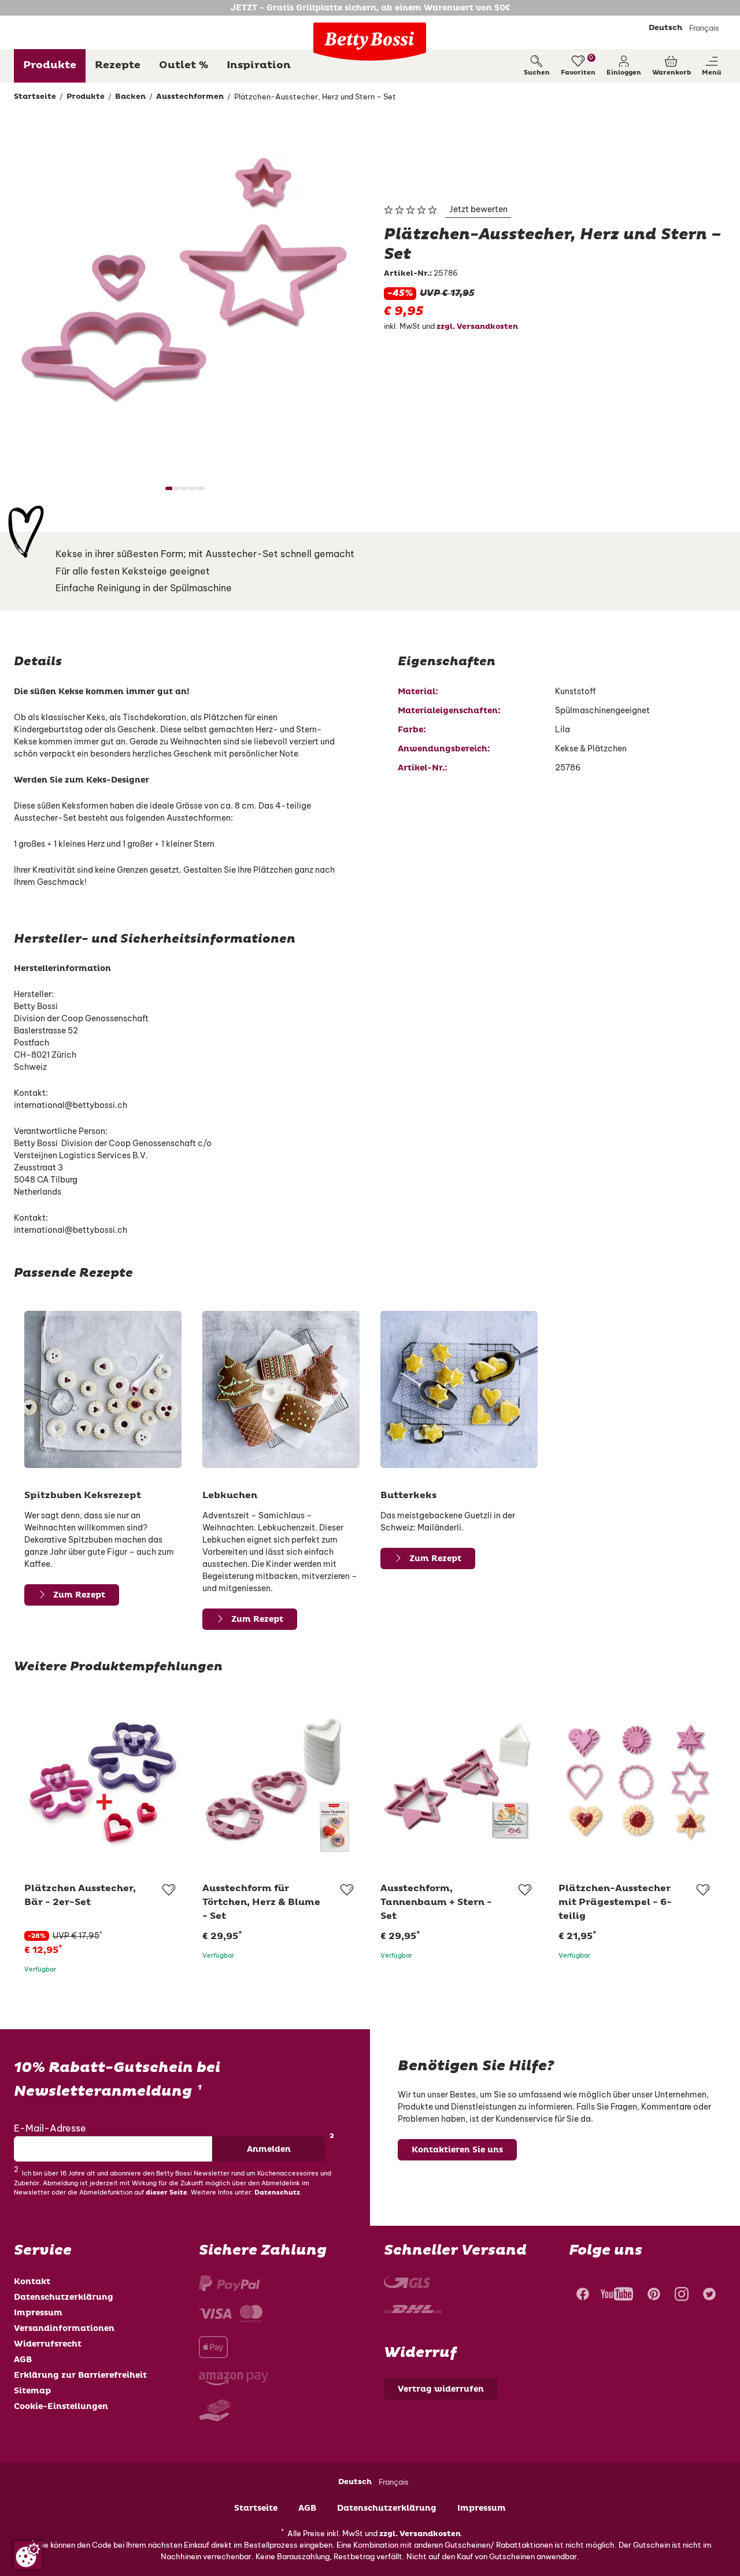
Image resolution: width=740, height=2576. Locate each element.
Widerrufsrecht (48, 2344)
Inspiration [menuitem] (259, 65)
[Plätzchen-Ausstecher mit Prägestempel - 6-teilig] (637, 1782)
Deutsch (665, 28)
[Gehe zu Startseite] (370, 42)
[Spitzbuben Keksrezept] (103, 1389)
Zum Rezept (79, 1595)
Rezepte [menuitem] (118, 65)
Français (704, 28)
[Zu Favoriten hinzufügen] (169, 1890)
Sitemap (32, 2391)
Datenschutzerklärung (64, 2297)
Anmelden (269, 2149)
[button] (624, 66)
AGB (23, 2360)
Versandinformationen (64, 2328)
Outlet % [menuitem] (184, 65)
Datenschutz (277, 2193)
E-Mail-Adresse (50, 2128)
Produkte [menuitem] (50, 65)
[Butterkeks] (459, 1389)
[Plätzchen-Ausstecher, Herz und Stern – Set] (185, 291)
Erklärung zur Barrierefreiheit (80, 2375)
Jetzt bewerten (478, 209)
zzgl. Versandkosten (477, 327)
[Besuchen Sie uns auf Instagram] (682, 2296)
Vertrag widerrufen (441, 2389)
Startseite (256, 2508)
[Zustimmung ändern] (28, 2555)
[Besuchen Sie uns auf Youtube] (617, 2296)
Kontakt (32, 2282)
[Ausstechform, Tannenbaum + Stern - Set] (459, 1782)
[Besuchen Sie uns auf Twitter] (709, 2296)
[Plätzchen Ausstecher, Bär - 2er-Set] (103, 1782)
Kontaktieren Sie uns (457, 2150)
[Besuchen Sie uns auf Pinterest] (654, 2296)
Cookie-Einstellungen (61, 2406)
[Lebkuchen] (281, 1389)
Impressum (38, 2313)
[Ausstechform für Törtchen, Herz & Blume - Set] (281, 1782)
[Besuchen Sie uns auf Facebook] (581, 2296)
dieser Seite (166, 2193)
